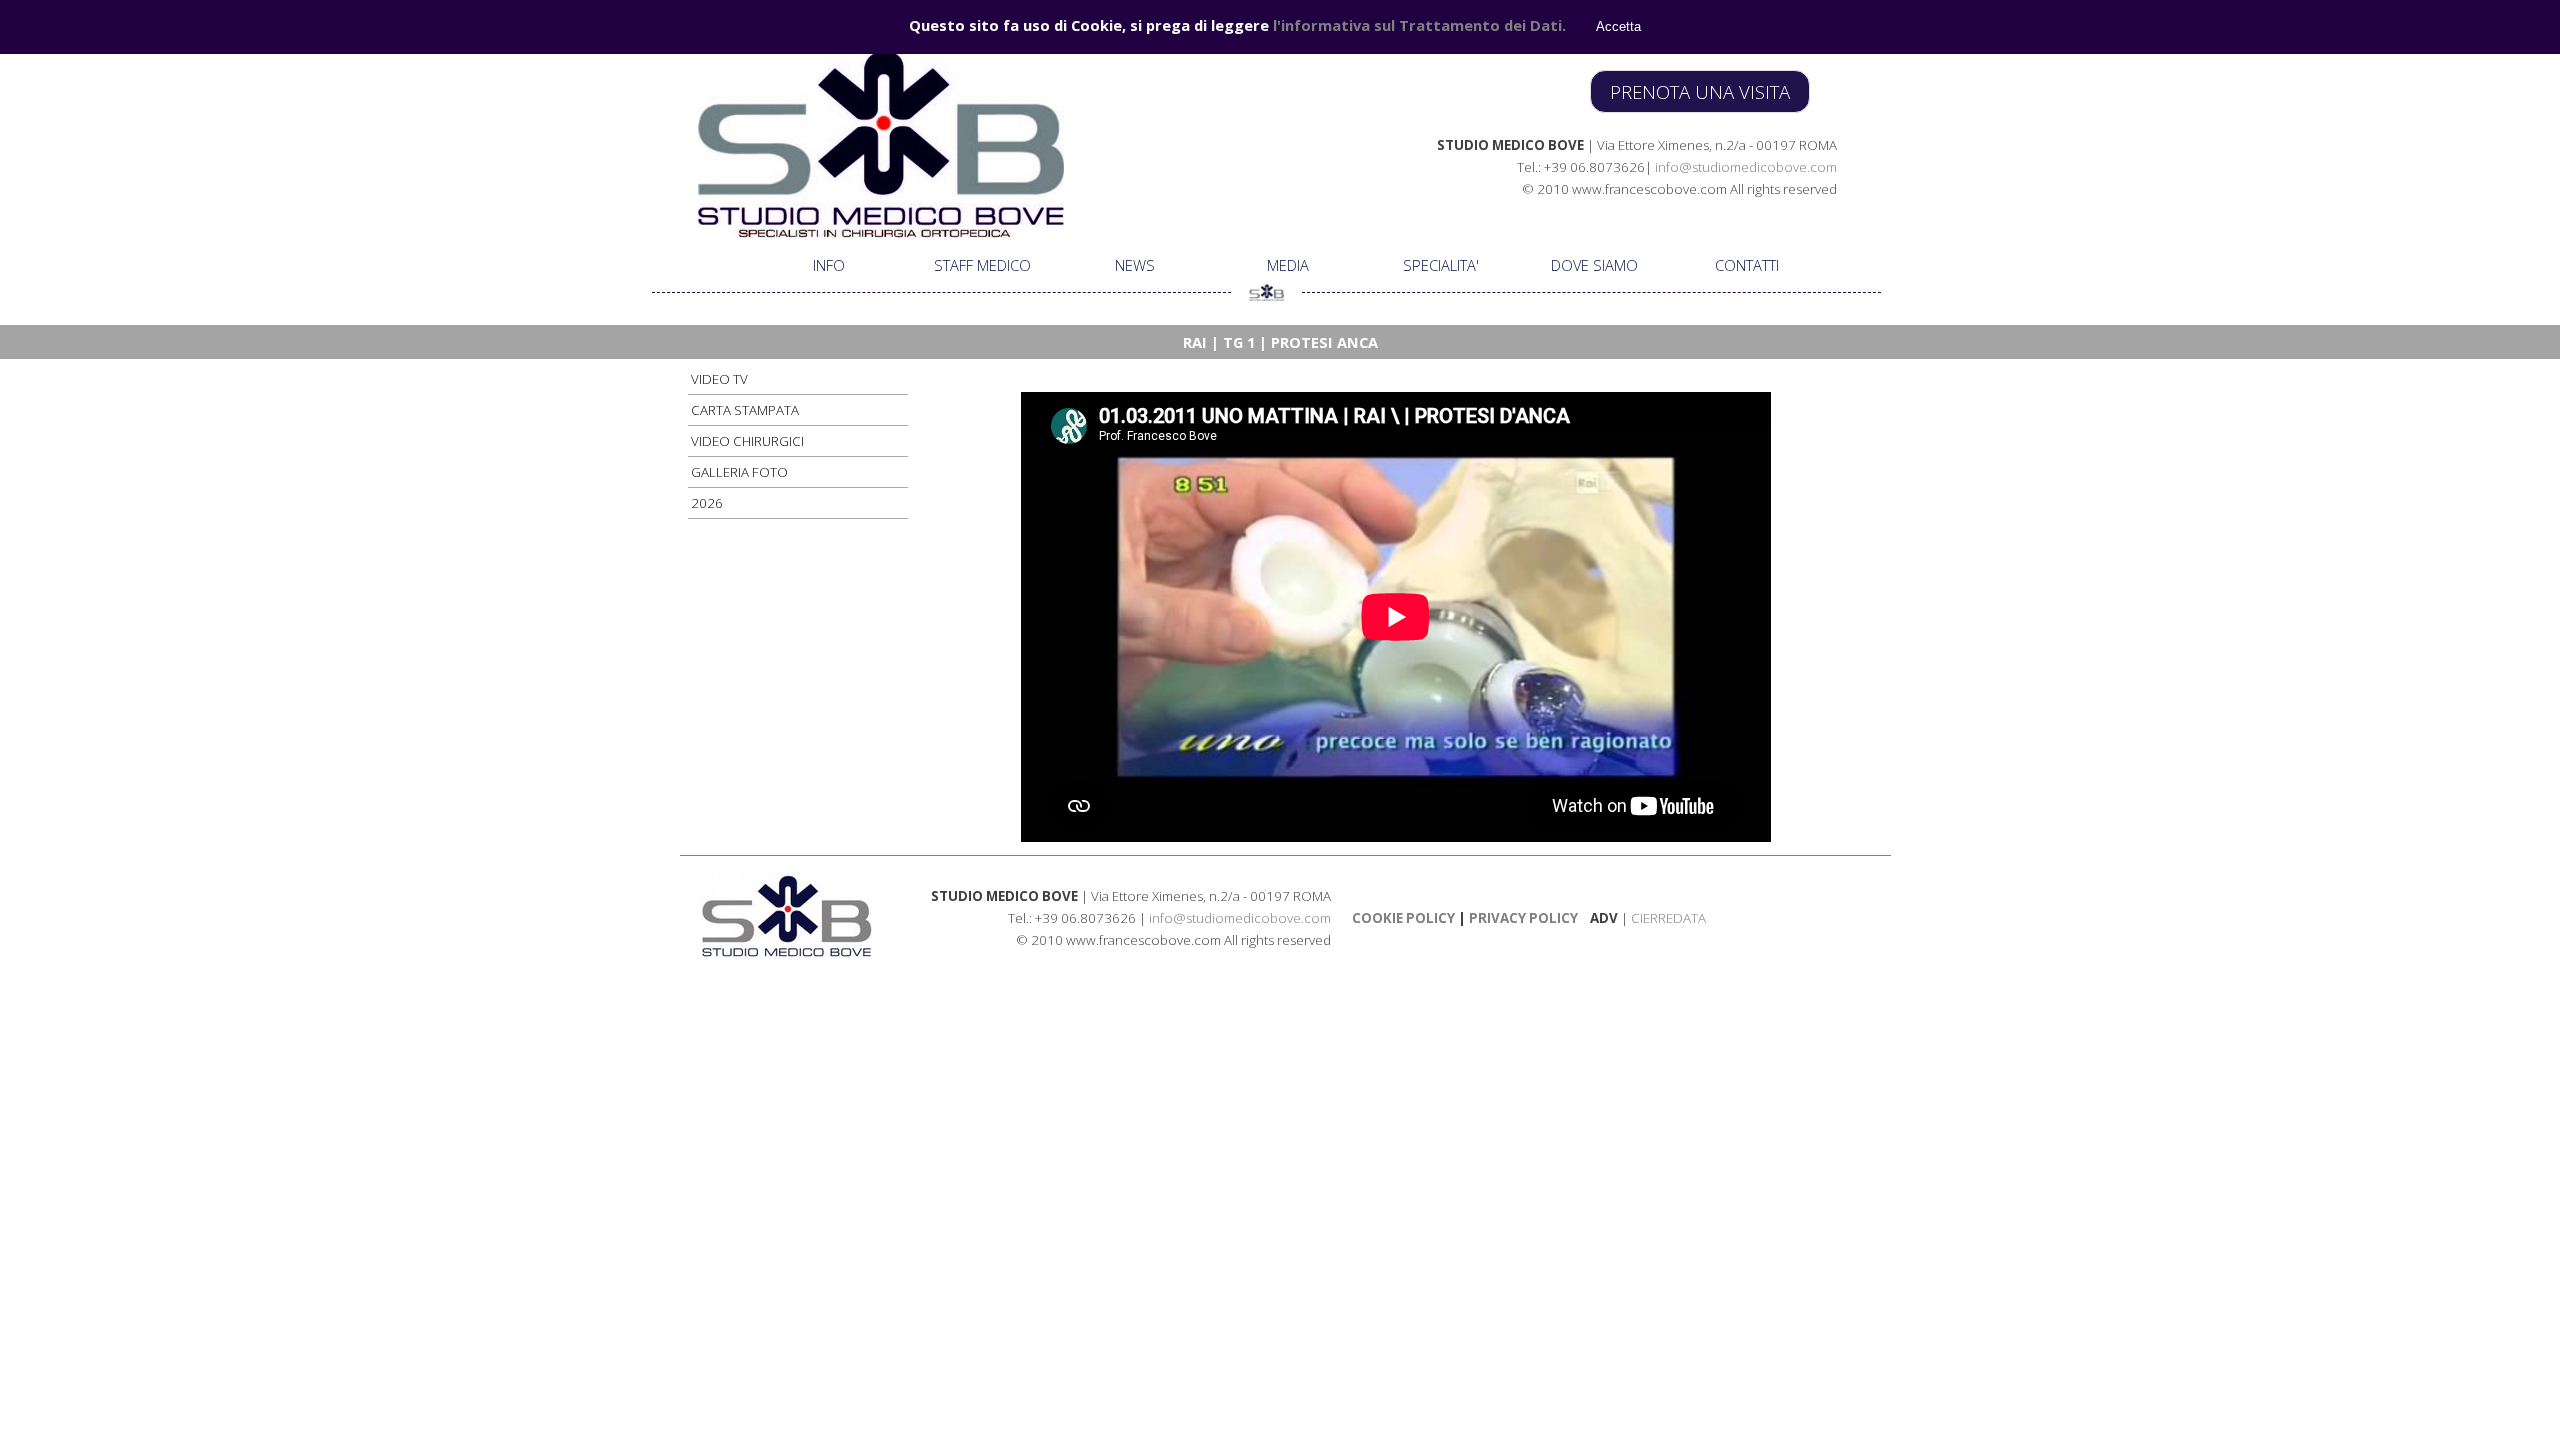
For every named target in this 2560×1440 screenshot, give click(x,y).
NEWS (1135, 265)
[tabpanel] (1551, 166)
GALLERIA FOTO (739, 472)
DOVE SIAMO (1594, 265)
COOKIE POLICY (1403, 918)
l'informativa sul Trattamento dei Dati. (1419, 25)
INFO (829, 265)
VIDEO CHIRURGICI (747, 441)
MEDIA (1288, 265)
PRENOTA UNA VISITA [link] (1700, 91)
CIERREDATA (1668, 918)
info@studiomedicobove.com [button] (1746, 167)
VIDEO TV (719, 379)
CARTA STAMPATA (745, 410)
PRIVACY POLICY (1522, 918)
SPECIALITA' (1441, 265)
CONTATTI (1747, 265)
